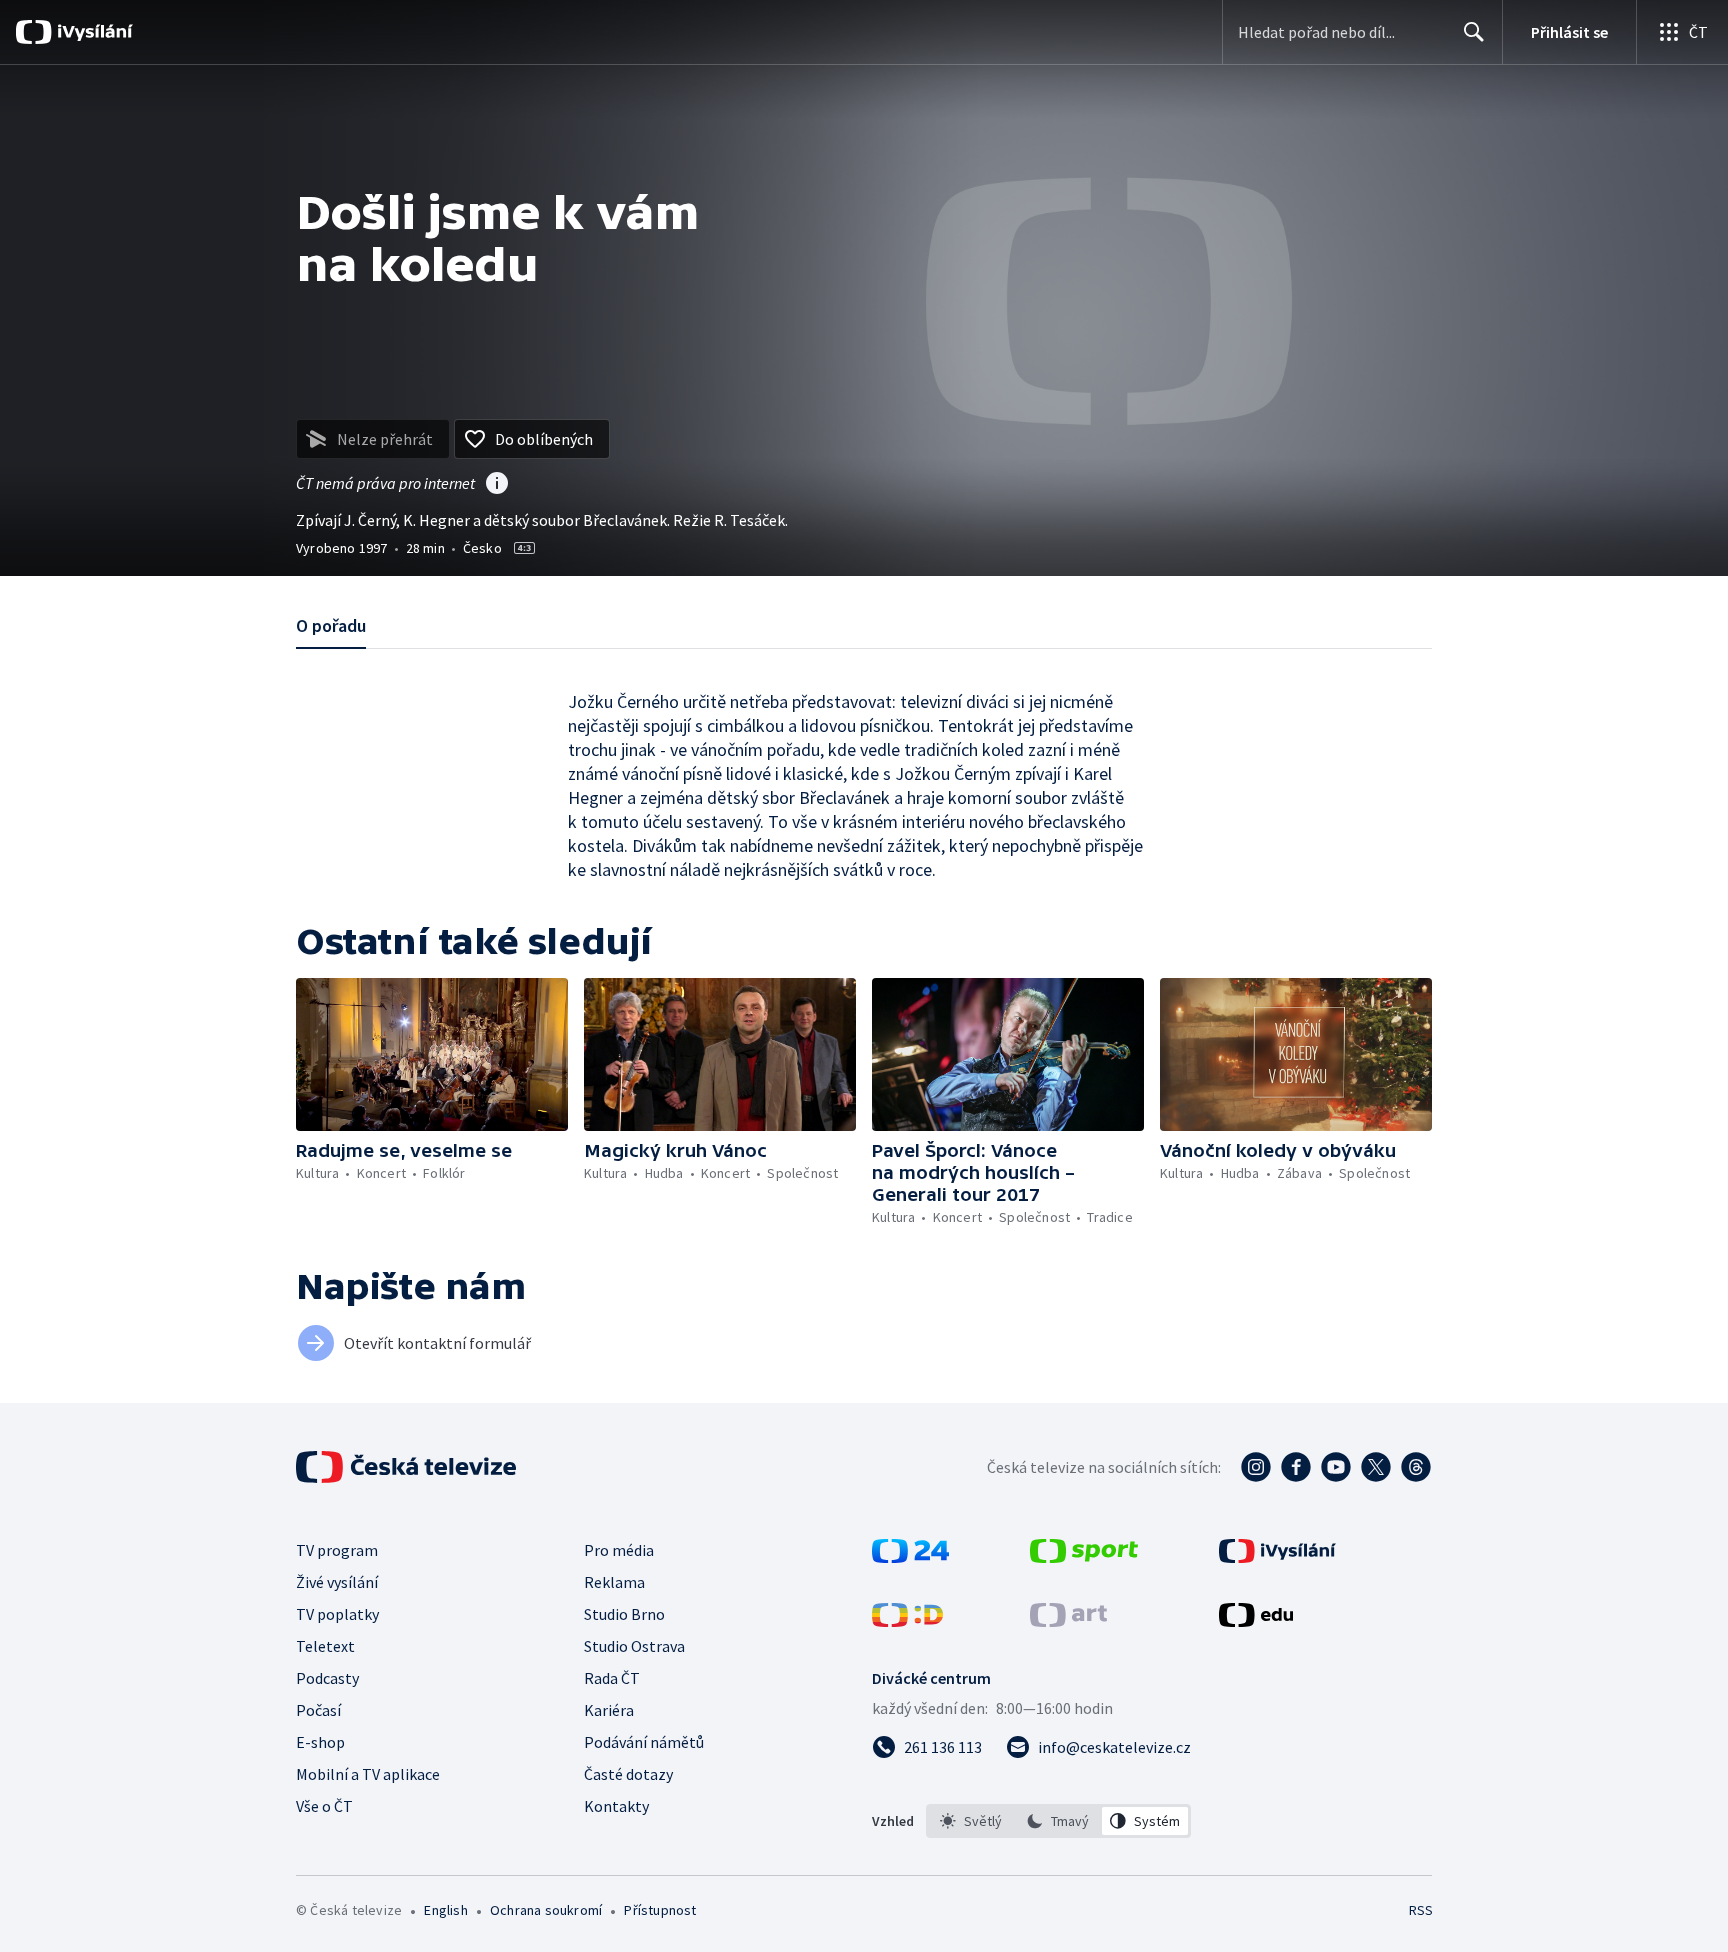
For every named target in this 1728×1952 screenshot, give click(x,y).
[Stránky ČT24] (910, 1557)
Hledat (1474, 32)
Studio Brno (624, 1614)
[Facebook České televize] (1296, 1467)
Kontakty (616, 1806)
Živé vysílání (337, 1582)
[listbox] (1058, 1821)
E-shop (320, 1742)
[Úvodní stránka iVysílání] (92, 32)
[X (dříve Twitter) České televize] (1376, 1467)
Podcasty (327, 1678)
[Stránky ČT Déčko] (907, 1621)
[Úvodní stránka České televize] (408, 1467)
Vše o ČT (324, 1806)
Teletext (325, 1646)
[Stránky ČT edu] (1256, 1621)
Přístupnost (660, 1910)
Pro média (619, 1550)
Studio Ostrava (634, 1646)
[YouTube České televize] (1336, 1467)
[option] (971, 1821)
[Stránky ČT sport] (1084, 1557)
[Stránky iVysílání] (1277, 1557)
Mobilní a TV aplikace (368, 1774)
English (445, 1910)
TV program (337, 1550)
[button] (432, 1054)
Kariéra (609, 1710)
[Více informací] (497, 485)
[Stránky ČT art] (1068, 1621)
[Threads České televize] (1416, 1467)
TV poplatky (337, 1614)
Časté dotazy (628, 1774)
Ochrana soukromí (546, 1910)
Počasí (318, 1710)
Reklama (614, 1582)
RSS (1421, 1910)
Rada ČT (612, 1678)
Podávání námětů (644, 1742)
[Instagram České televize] (1256, 1467)
